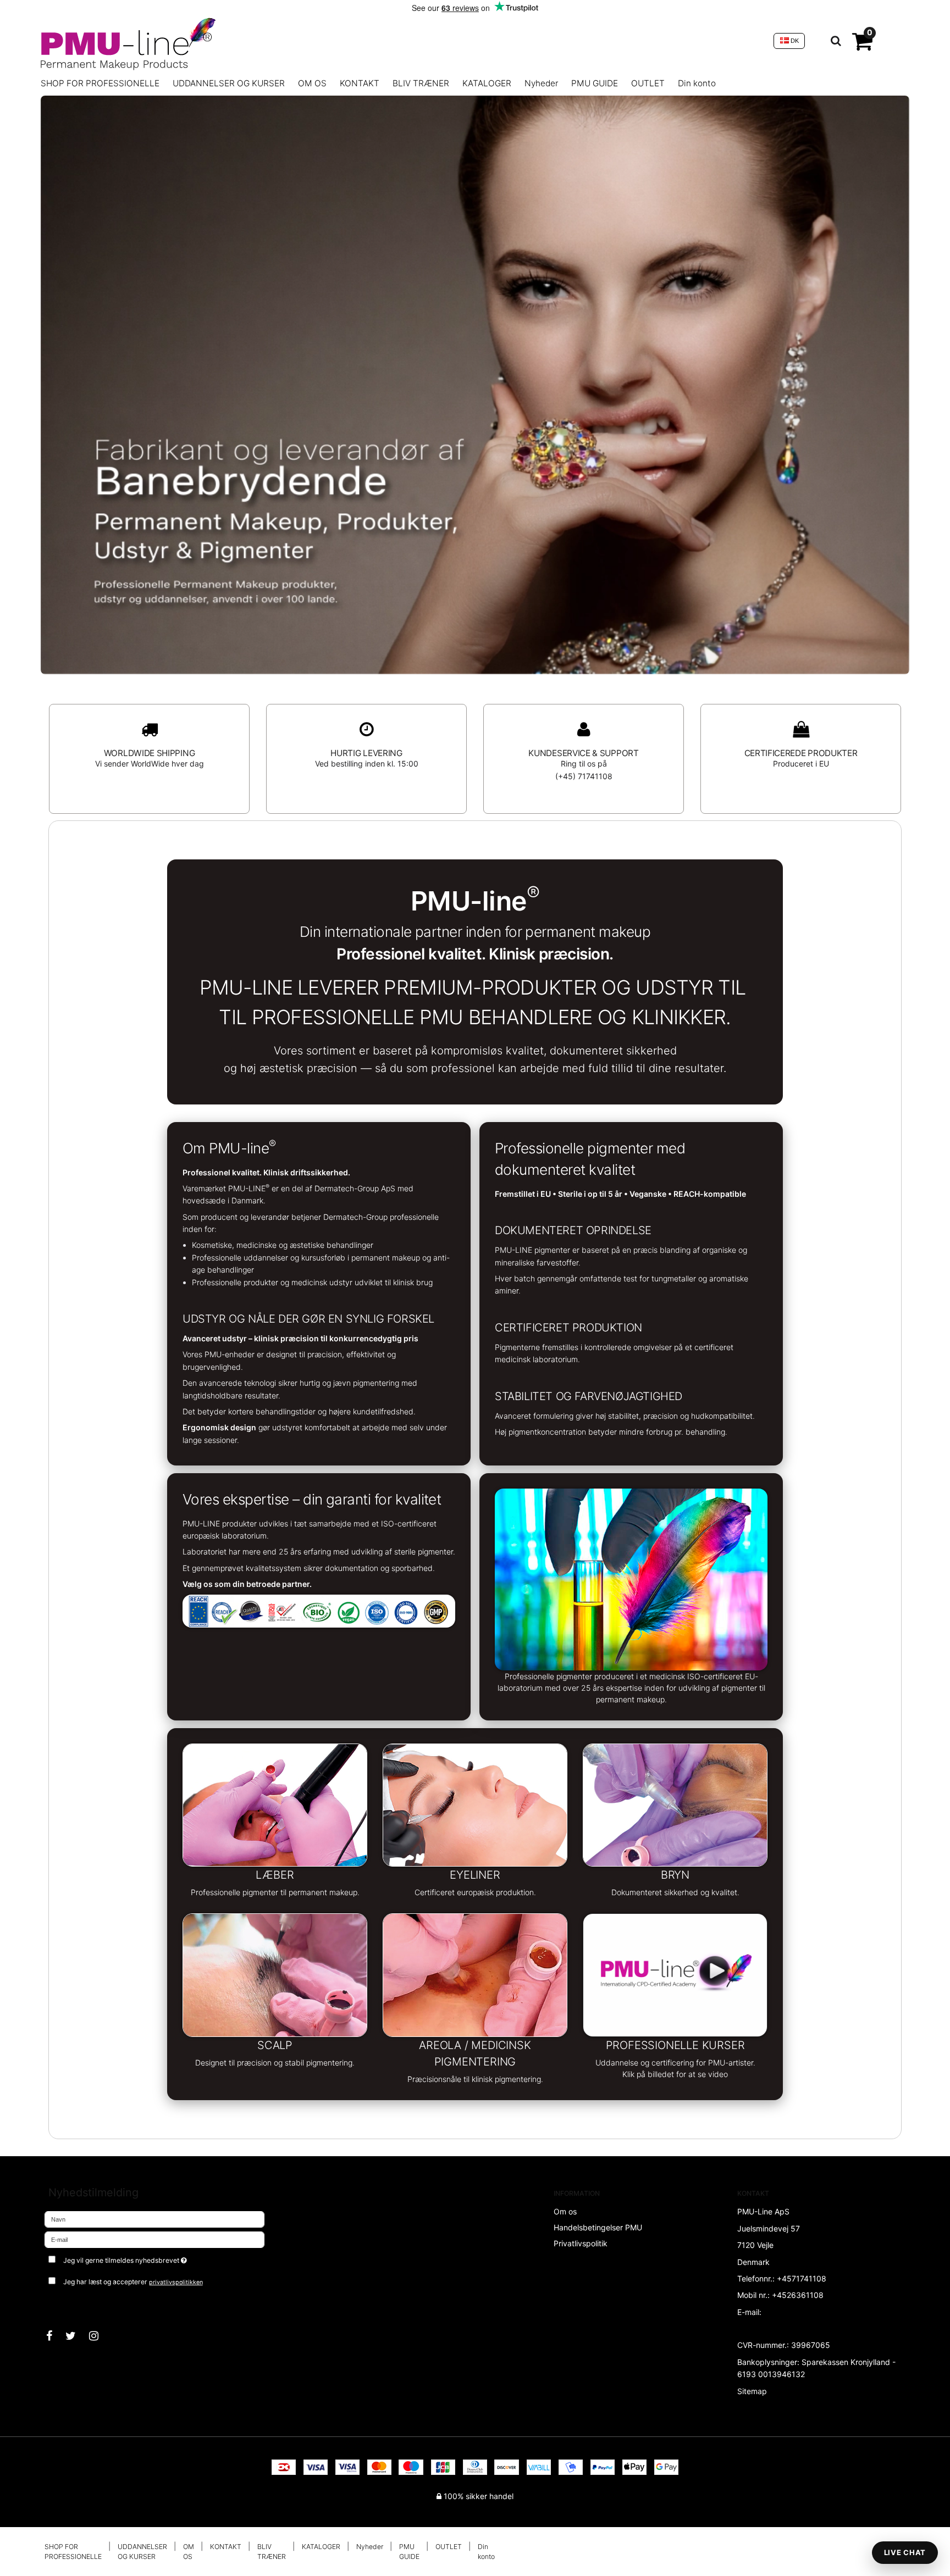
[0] (862, 46)
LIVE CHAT (905, 2552)
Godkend (72, 2304)
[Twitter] (76, 2336)
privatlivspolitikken (176, 2282)
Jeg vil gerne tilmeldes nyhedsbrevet (166, 2258)
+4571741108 (802, 2278)
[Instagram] (99, 2336)
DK (794, 41)
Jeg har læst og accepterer (133, 2282)
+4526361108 (798, 2295)
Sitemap (752, 2391)
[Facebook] (55, 2336)
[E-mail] (154, 2239)
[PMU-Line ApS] (402, 41)
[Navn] (154, 2219)
